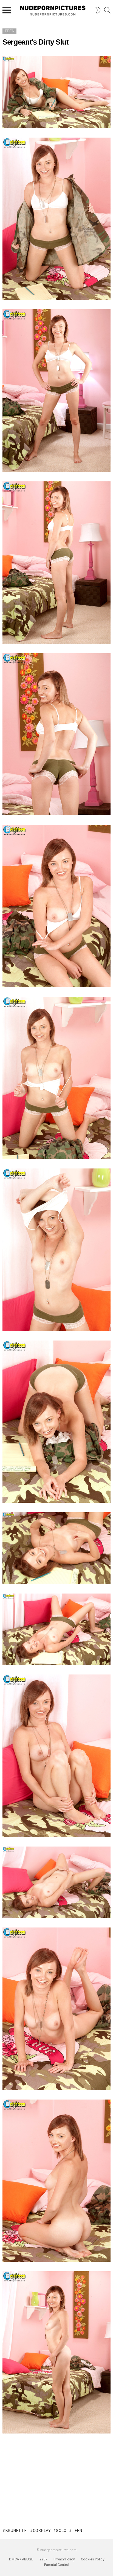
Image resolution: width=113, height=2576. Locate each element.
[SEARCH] (107, 10)
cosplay (42, 2531)
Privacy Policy (64, 2559)
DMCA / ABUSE (21, 2559)
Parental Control (57, 2565)
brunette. (17, 2531)
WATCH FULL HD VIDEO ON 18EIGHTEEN (57, 2461)
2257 (43, 2559)
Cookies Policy (93, 2559)
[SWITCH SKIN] (98, 10)
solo (61, 2531)
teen (77, 2531)
